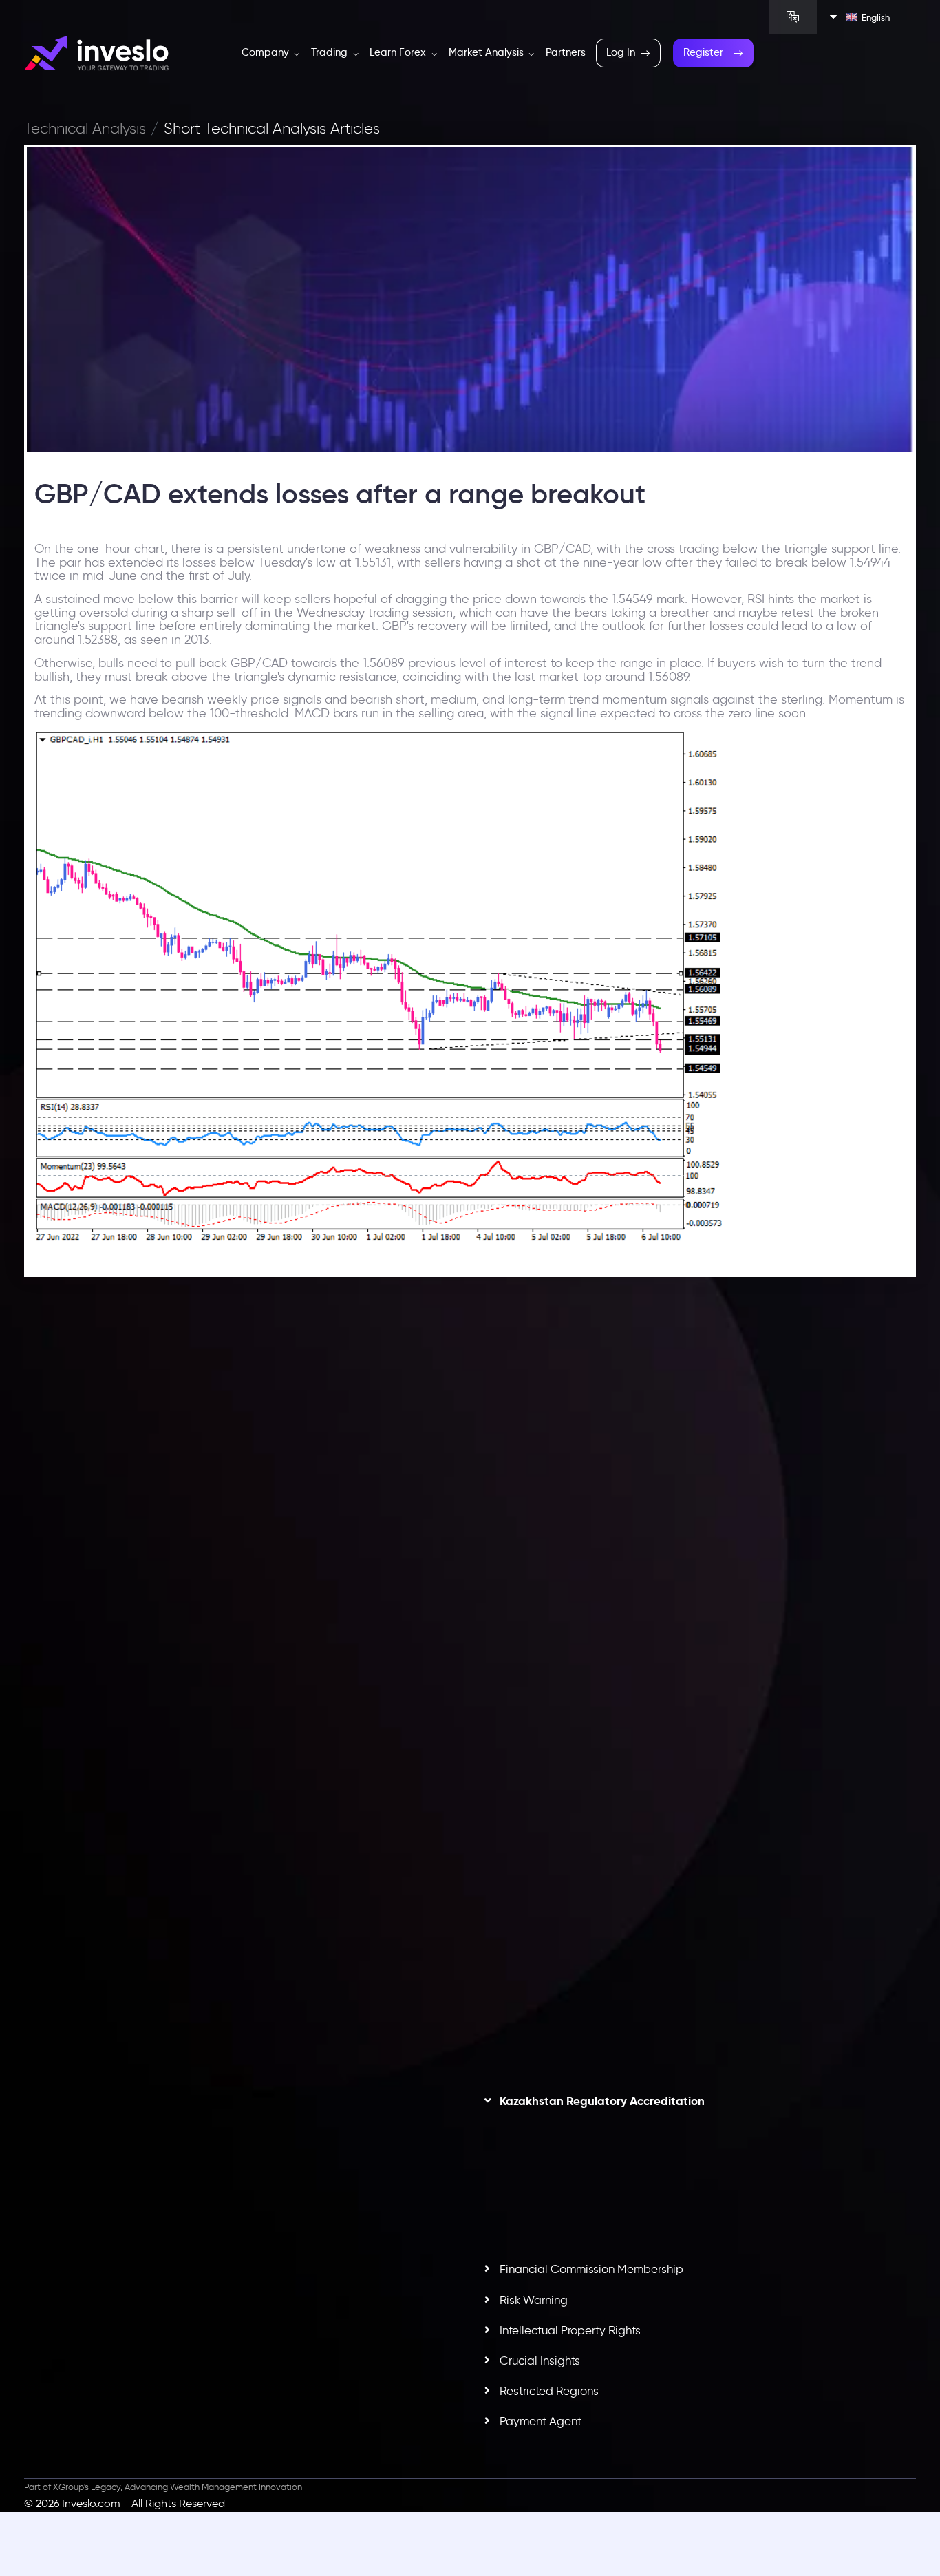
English (876, 17)
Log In (621, 52)
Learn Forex (399, 52)
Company (267, 52)
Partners (566, 52)
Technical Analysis (85, 129)
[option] (242, 1548)
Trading (331, 52)
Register (703, 52)
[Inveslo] (96, 53)
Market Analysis (488, 52)
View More (310, 1611)
